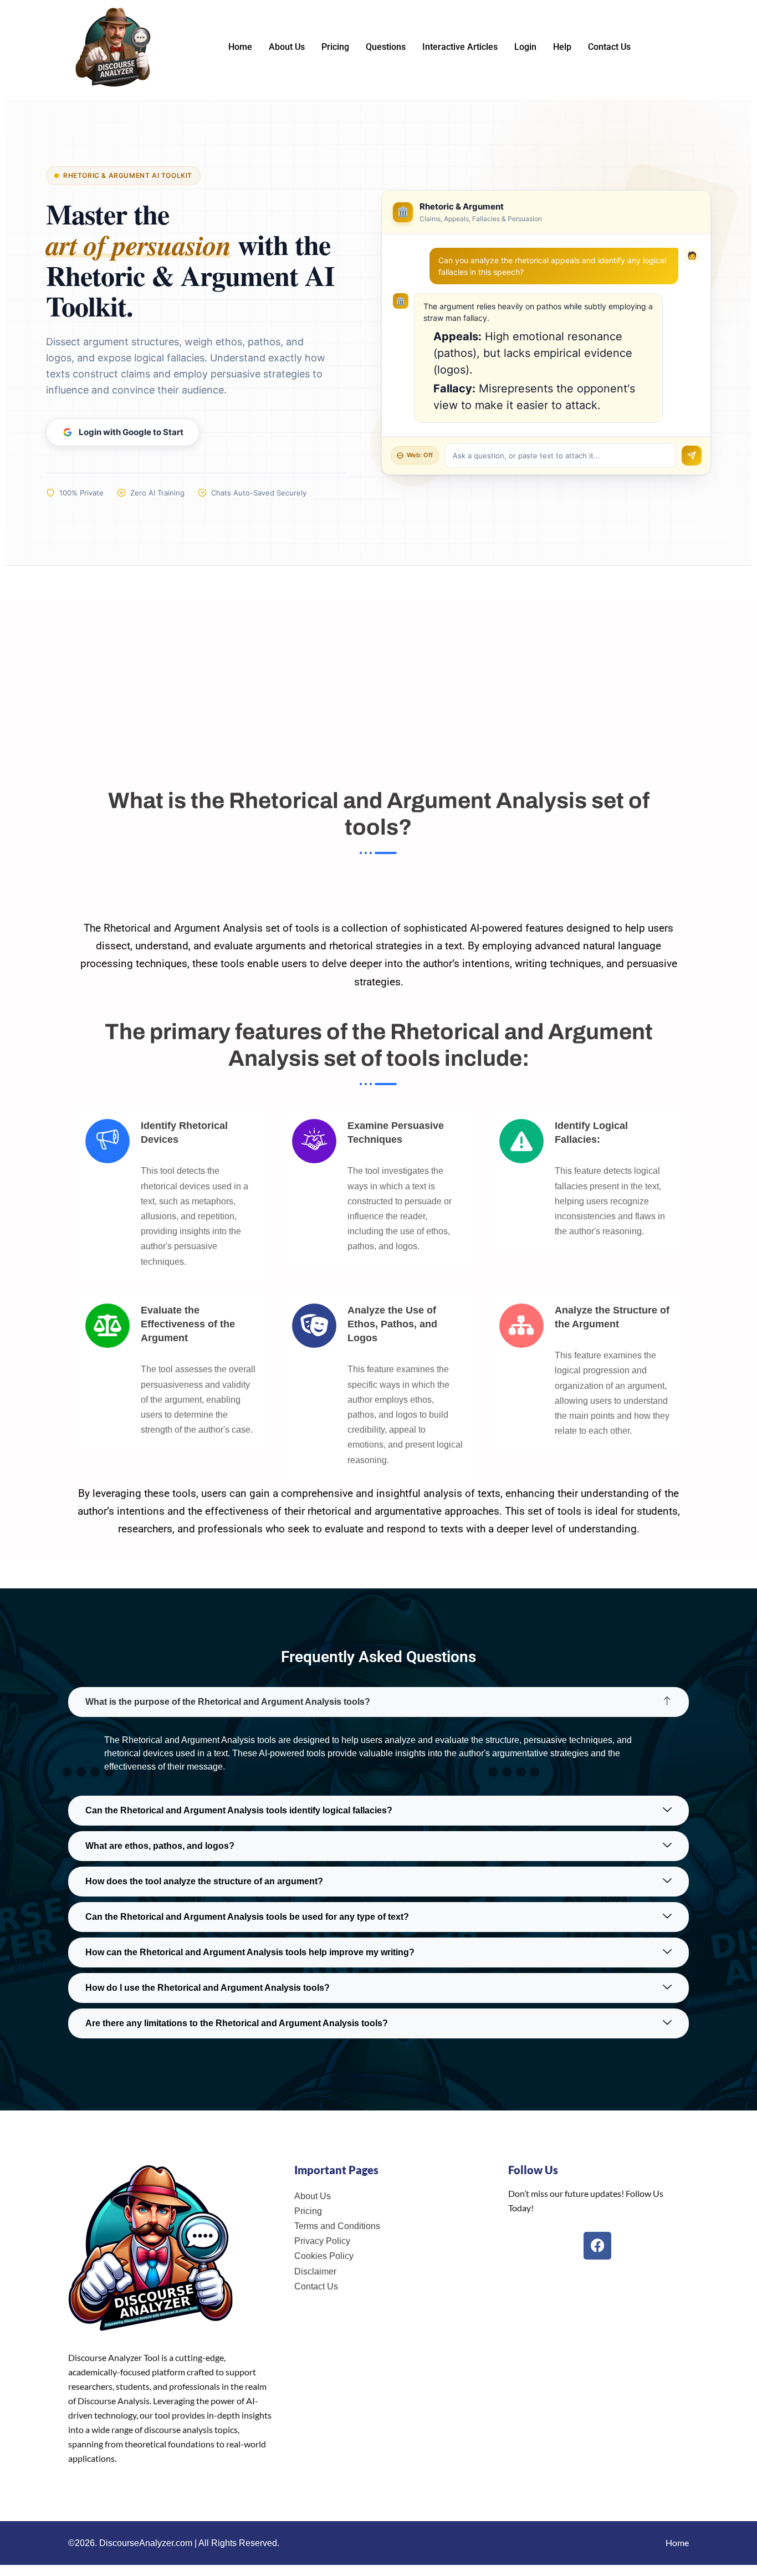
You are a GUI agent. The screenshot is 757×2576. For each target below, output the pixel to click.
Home (240, 47)
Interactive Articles (460, 47)
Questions (386, 47)
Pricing (335, 47)
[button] (378, 1702)
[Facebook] (597, 2246)
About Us (287, 47)
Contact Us (609, 47)
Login (525, 47)
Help (562, 47)
